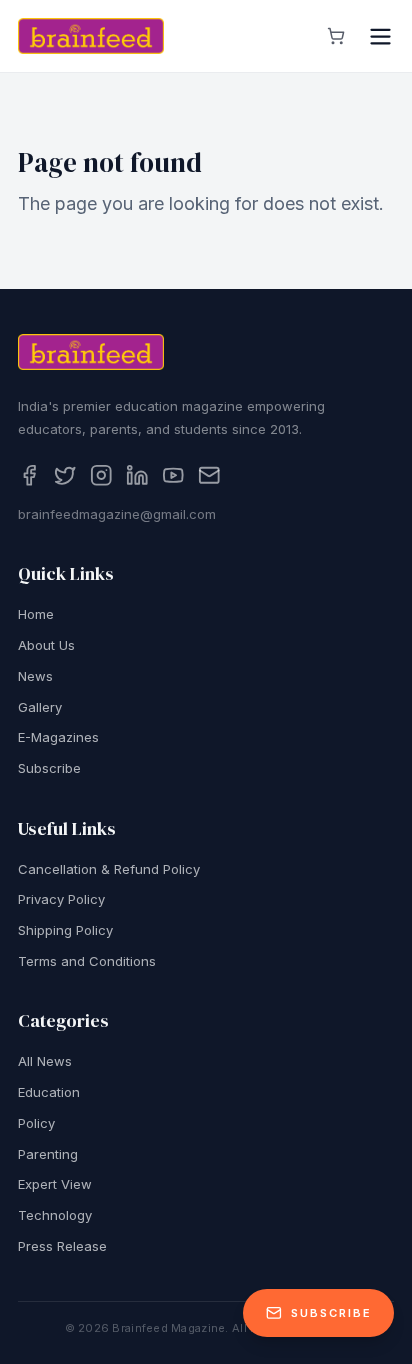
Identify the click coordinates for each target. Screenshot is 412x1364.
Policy (36, 1123)
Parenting (48, 1154)
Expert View (55, 1184)
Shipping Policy (65, 930)
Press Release (62, 1246)
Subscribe (49, 768)
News (35, 676)
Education (49, 1092)
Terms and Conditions (87, 961)
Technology (55, 1215)
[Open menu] (380, 36)
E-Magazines (58, 737)
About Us (46, 645)
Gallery (40, 707)
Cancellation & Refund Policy (109, 869)
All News (45, 1061)
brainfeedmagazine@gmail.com (117, 514)
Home (36, 614)
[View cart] (336, 36)
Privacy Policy (61, 899)
